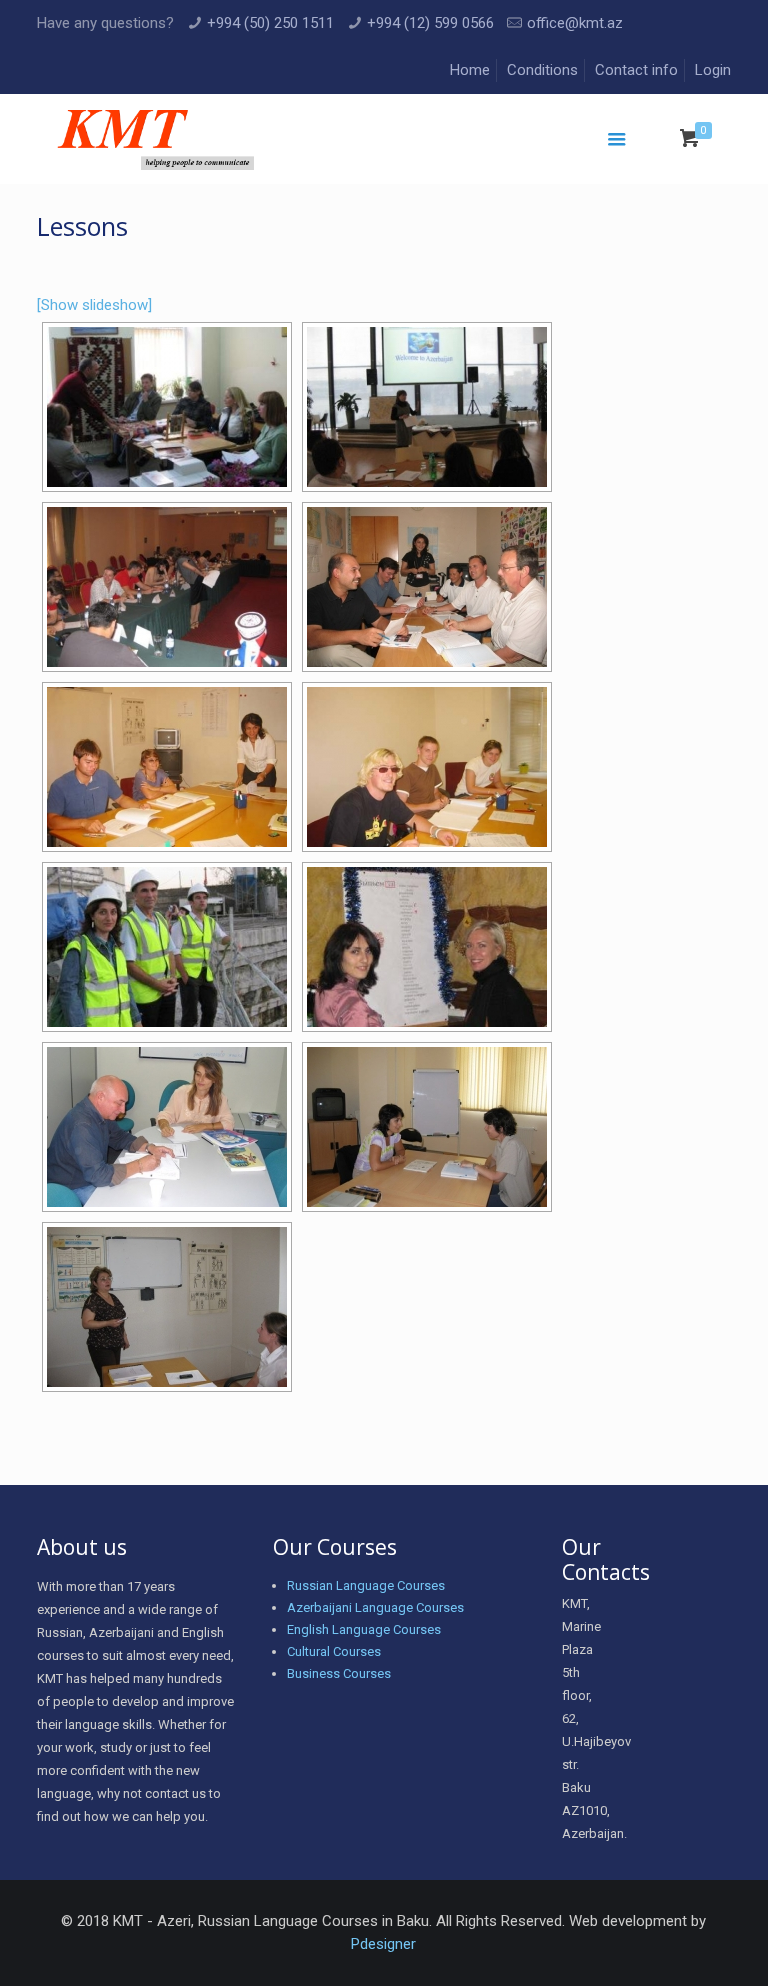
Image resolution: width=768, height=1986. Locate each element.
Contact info (636, 70)
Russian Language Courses (366, 1585)
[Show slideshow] (94, 305)
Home (470, 70)
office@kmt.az (575, 23)
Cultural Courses (334, 1651)
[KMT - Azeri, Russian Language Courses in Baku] (155, 139)
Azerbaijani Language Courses (375, 1607)
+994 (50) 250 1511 (270, 23)
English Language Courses (364, 1629)
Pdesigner (383, 1944)
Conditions (542, 70)
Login (713, 70)
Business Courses (339, 1673)
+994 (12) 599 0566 (430, 23)
